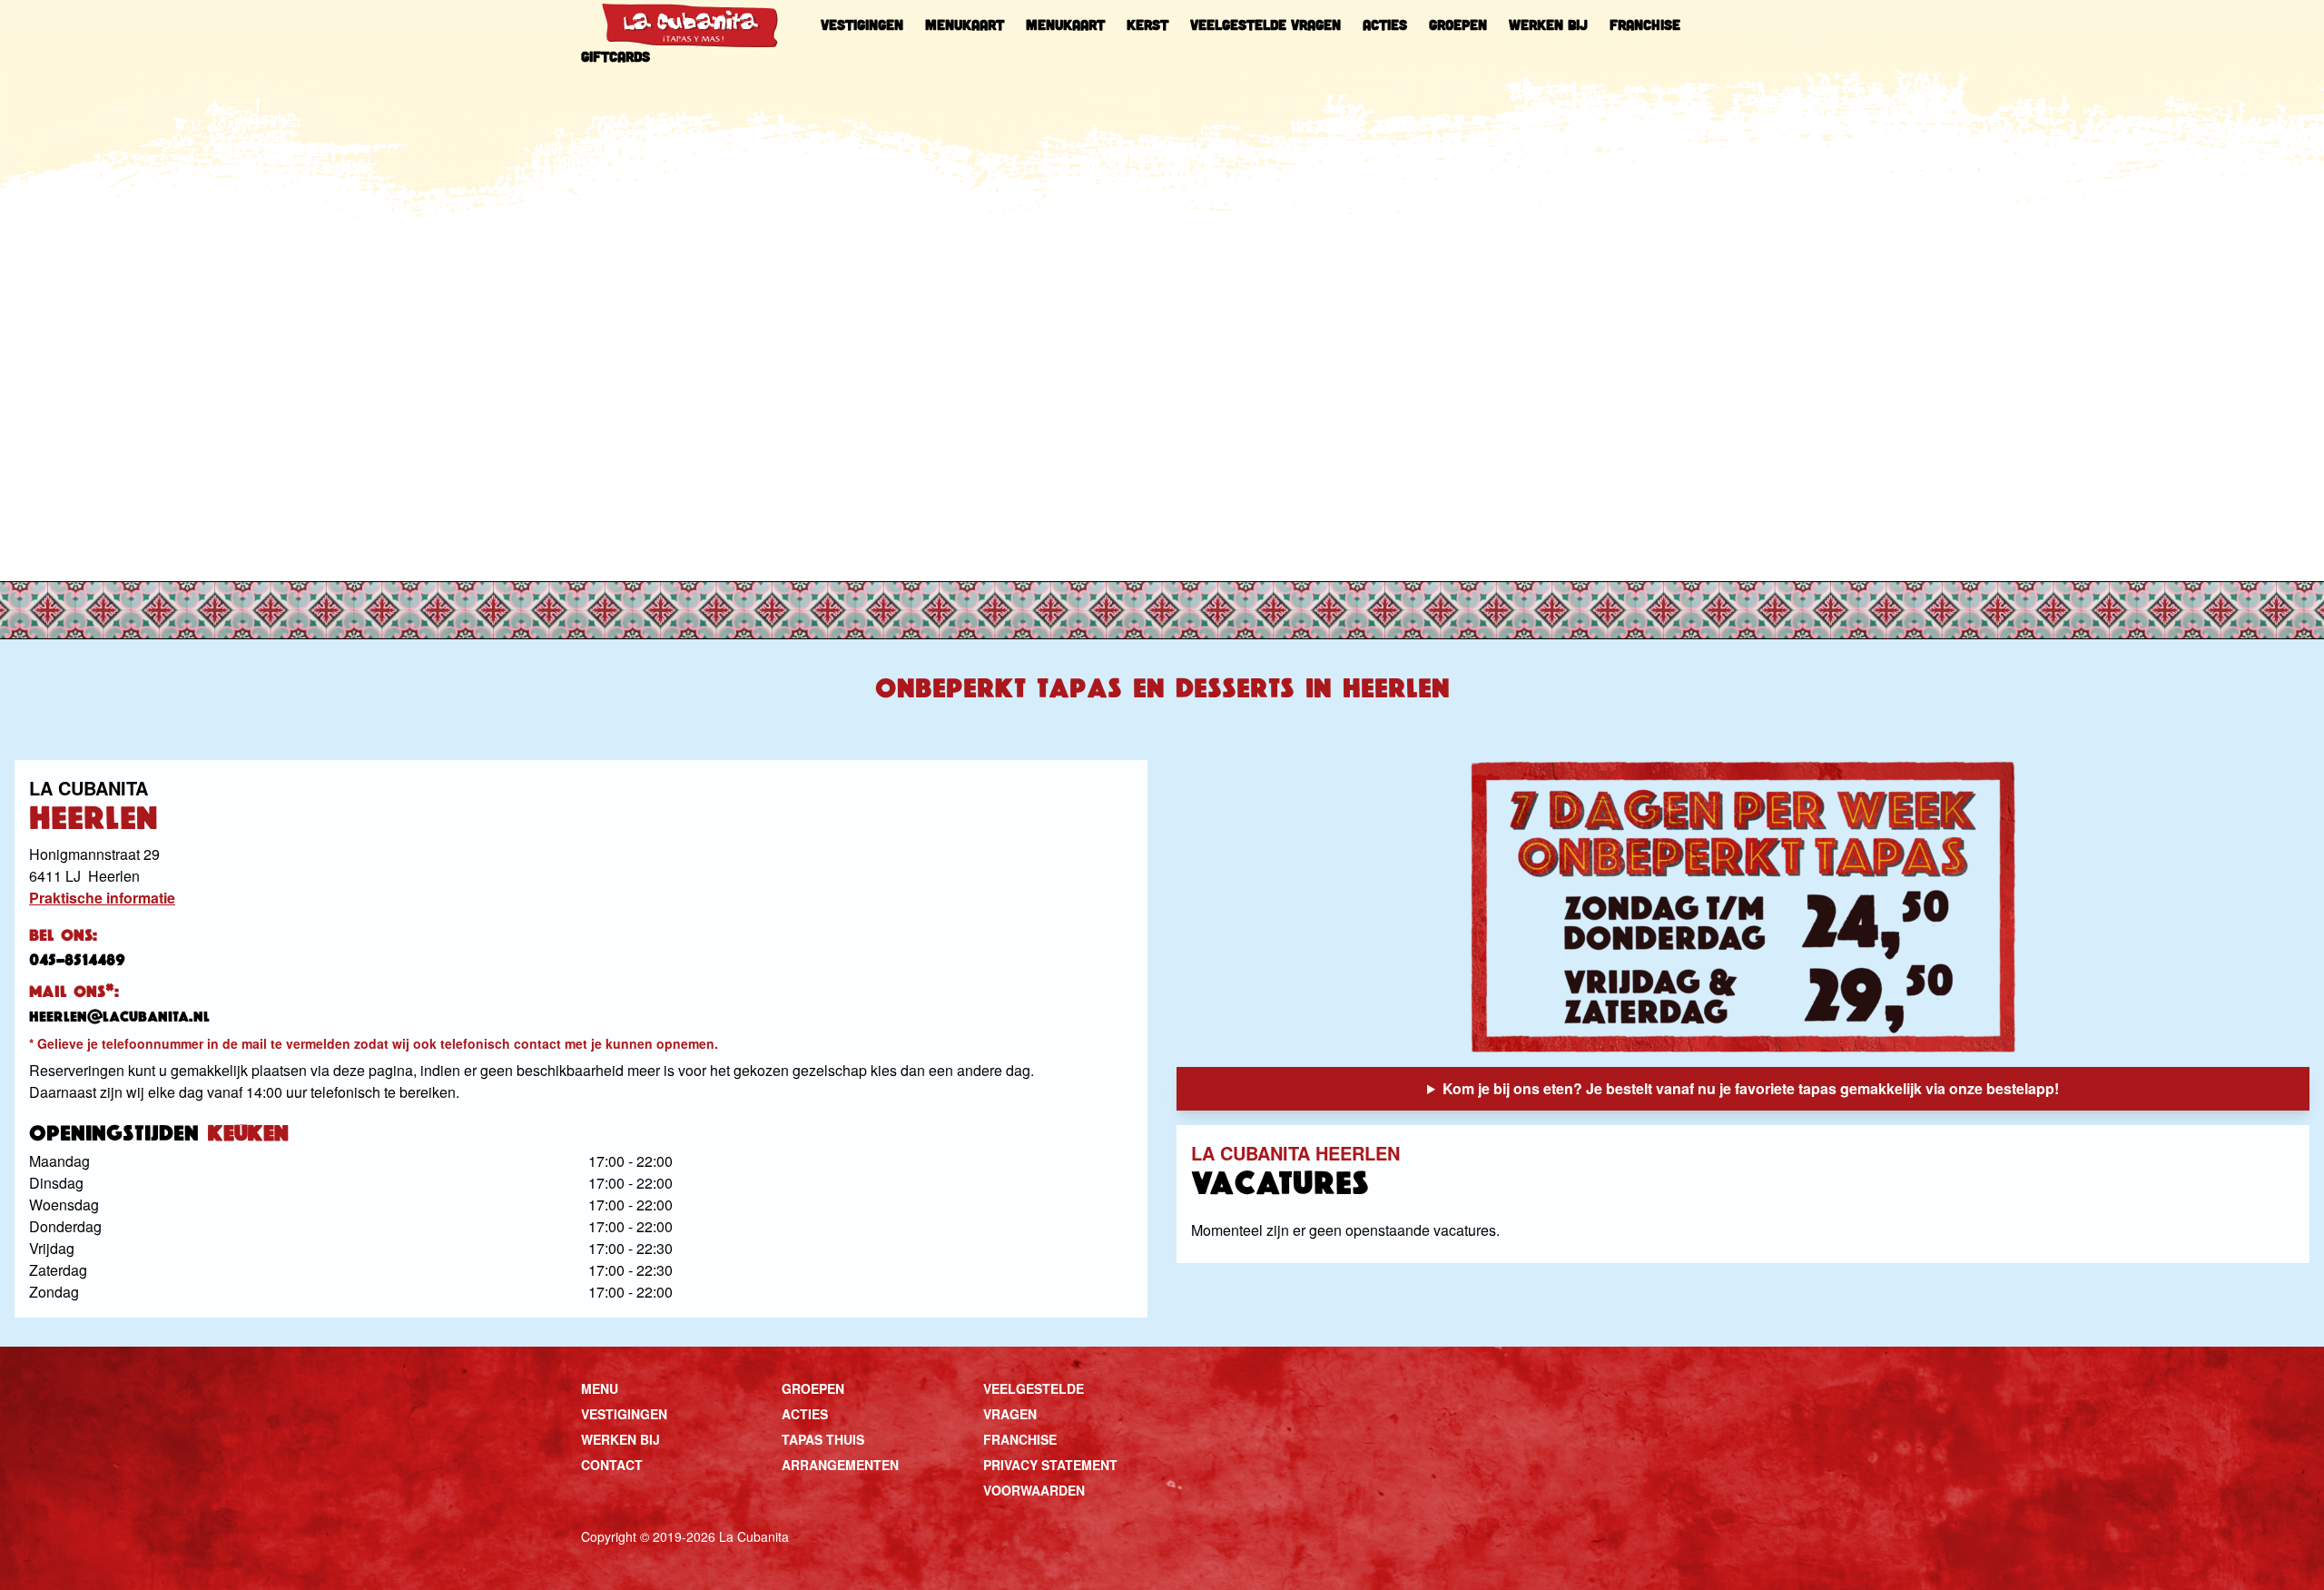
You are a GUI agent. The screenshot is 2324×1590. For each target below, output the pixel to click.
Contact (612, 1465)
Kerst (1147, 25)
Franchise (1645, 25)
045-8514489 (77, 960)
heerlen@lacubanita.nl (119, 1017)
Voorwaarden (1034, 1490)
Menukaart (965, 25)
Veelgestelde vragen (1265, 25)
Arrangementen (840, 1465)
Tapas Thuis (823, 1439)
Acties (1385, 25)
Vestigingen (862, 25)
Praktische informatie (102, 898)
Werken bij (1548, 25)
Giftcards (615, 56)
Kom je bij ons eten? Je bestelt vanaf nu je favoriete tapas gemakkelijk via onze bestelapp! (1751, 1088)
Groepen (1458, 25)
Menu (600, 1388)
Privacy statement (1050, 1465)
